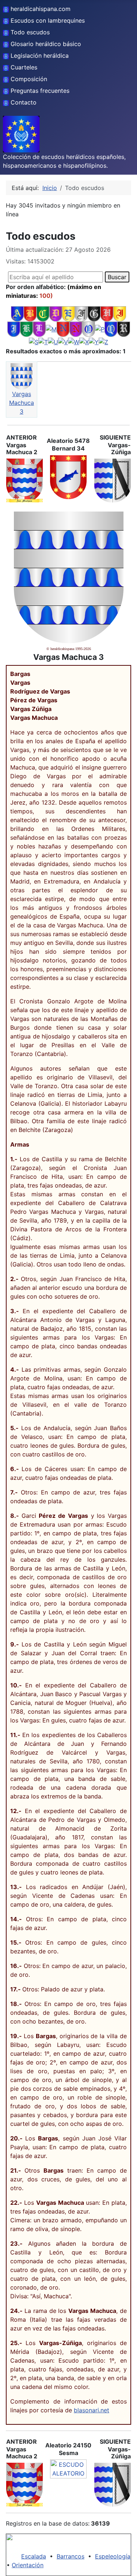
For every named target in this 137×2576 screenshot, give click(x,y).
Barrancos (71, 2556)
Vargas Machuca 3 (22, 403)
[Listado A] (17, 314)
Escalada (34, 2556)
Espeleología (113, 2556)
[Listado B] (30, 314)
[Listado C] (43, 314)
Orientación (28, 2565)
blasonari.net (92, 2410)
